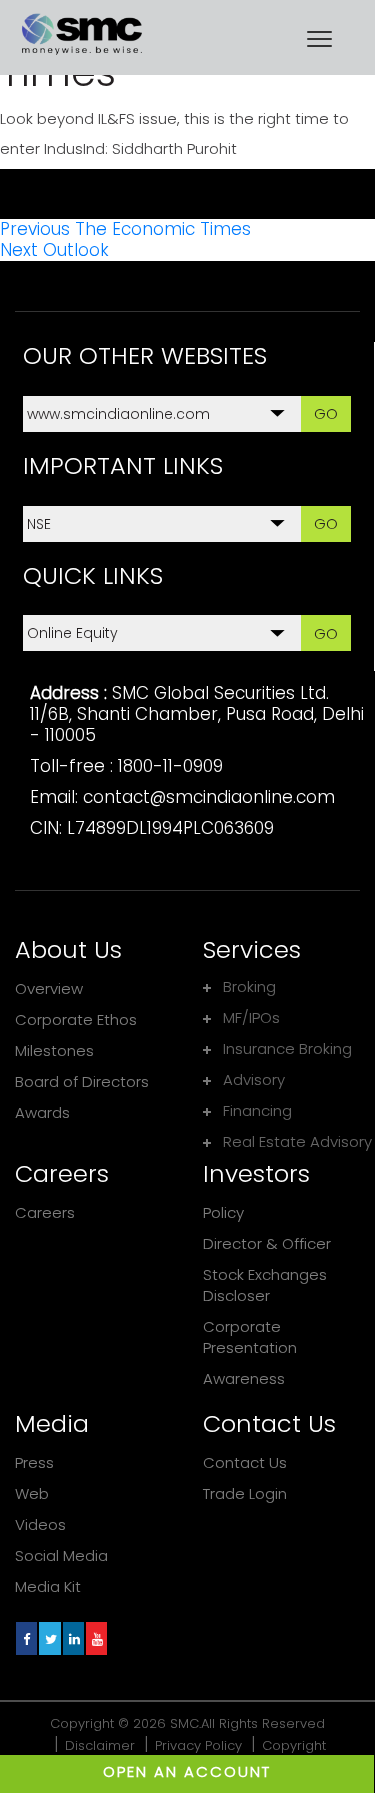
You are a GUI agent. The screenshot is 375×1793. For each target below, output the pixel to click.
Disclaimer (100, 1745)
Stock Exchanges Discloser (265, 1285)
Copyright (294, 1745)
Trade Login (245, 1493)
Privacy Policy (198, 1745)
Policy (223, 1212)
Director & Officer (267, 1243)
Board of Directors (82, 1081)
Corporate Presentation (250, 1337)
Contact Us (245, 1462)
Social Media (61, 1555)
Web (32, 1493)
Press (34, 1462)
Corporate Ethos (76, 1019)
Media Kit (48, 1586)
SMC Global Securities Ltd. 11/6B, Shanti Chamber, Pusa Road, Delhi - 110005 (197, 714)
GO (326, 413)
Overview (49, 988)
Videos (40, 1524)
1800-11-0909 (170, 766)
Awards (42, 1112)
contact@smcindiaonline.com (209, 797)
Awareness (244, 1378)
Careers (45, 1212)
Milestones (54, 1050)
